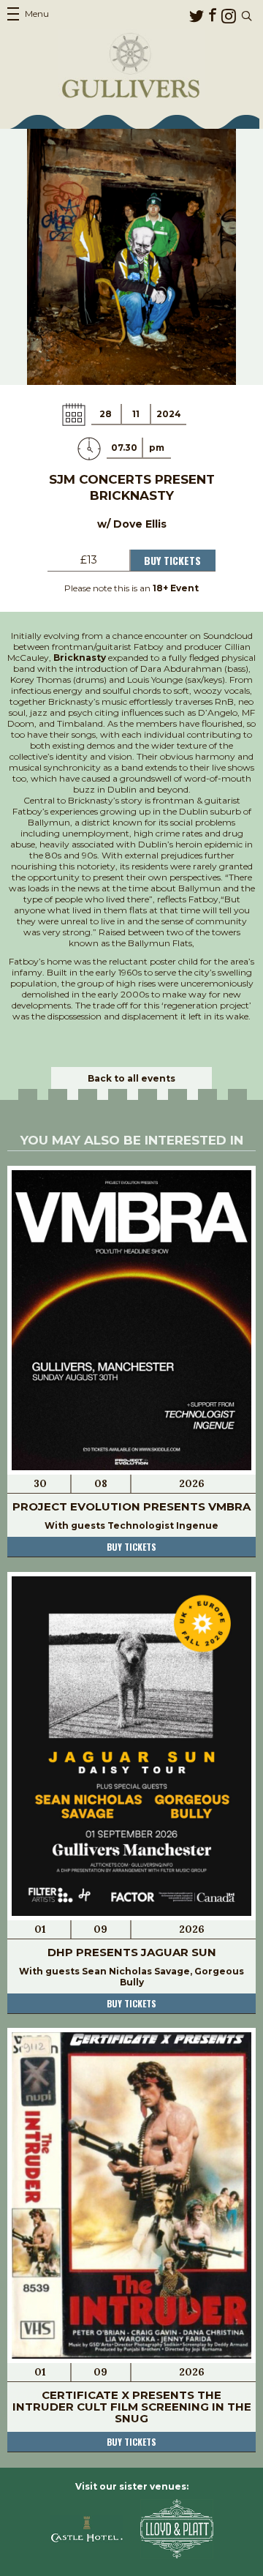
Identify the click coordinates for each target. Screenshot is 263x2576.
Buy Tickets (172, 560)
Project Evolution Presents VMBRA (131, 1506)
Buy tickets (131, 1547)
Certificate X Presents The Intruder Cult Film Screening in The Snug (132, 2407)
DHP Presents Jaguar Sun (132, 1952)
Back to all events (131, 1078)
